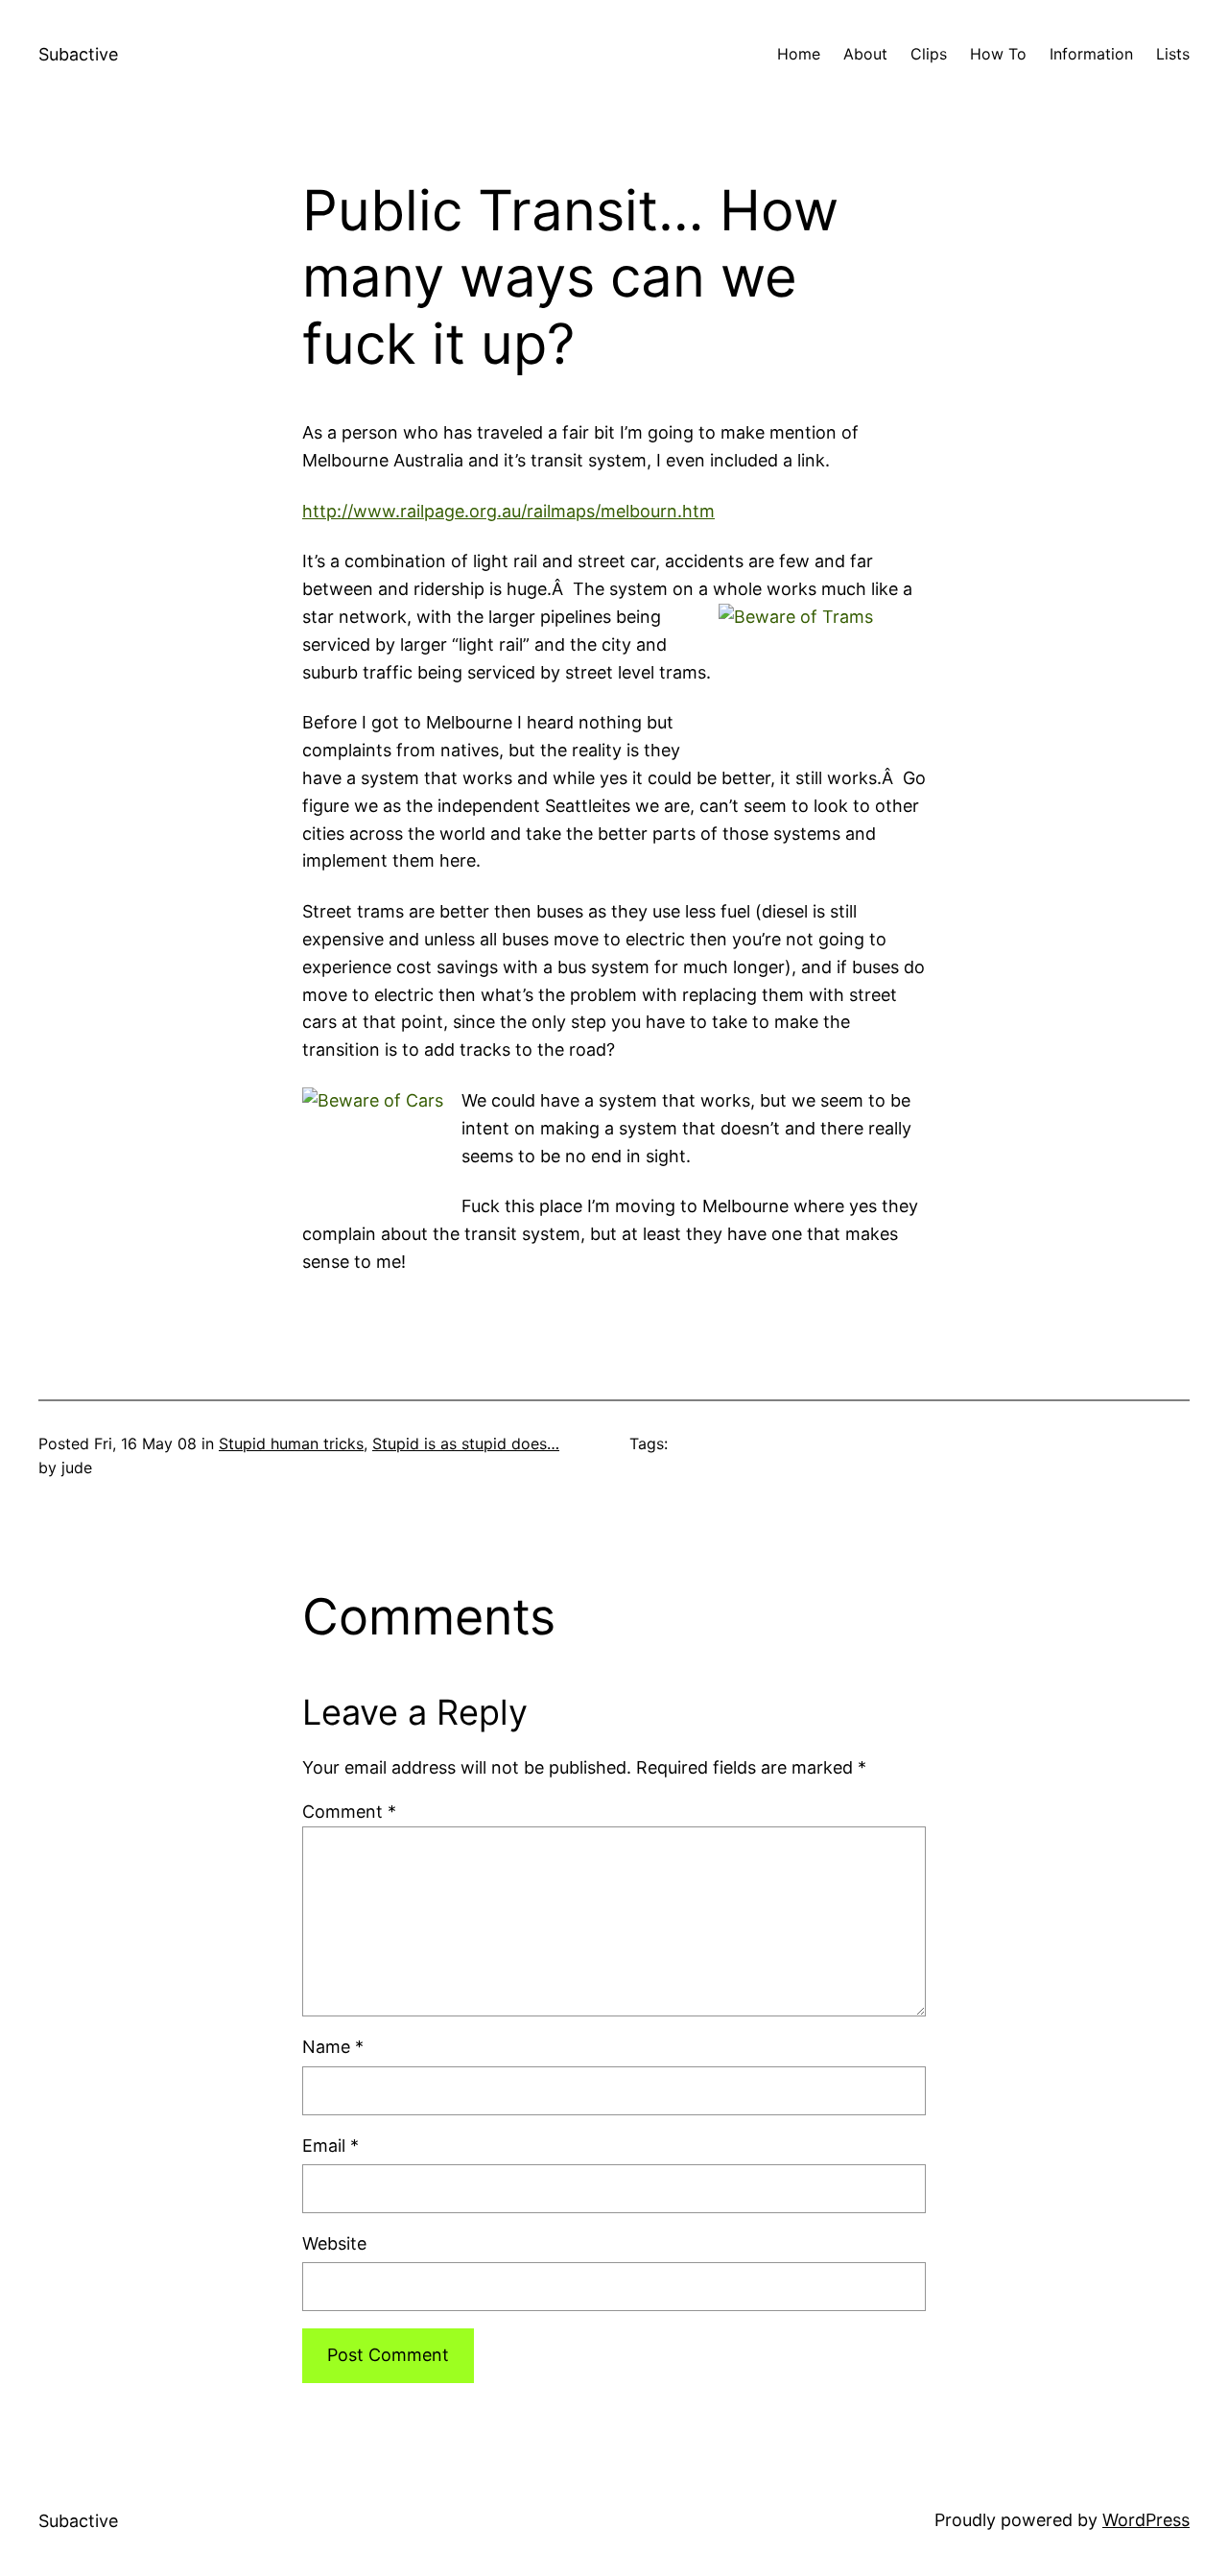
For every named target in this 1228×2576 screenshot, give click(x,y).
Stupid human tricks (291, 1443)
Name (333, 2047)
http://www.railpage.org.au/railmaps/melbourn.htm (508, 511)
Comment (349, 1812)
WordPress (1146, 2520)
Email (331, 2146)
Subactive (78, 54)
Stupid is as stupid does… (466, 1443)
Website (334, 2243)
